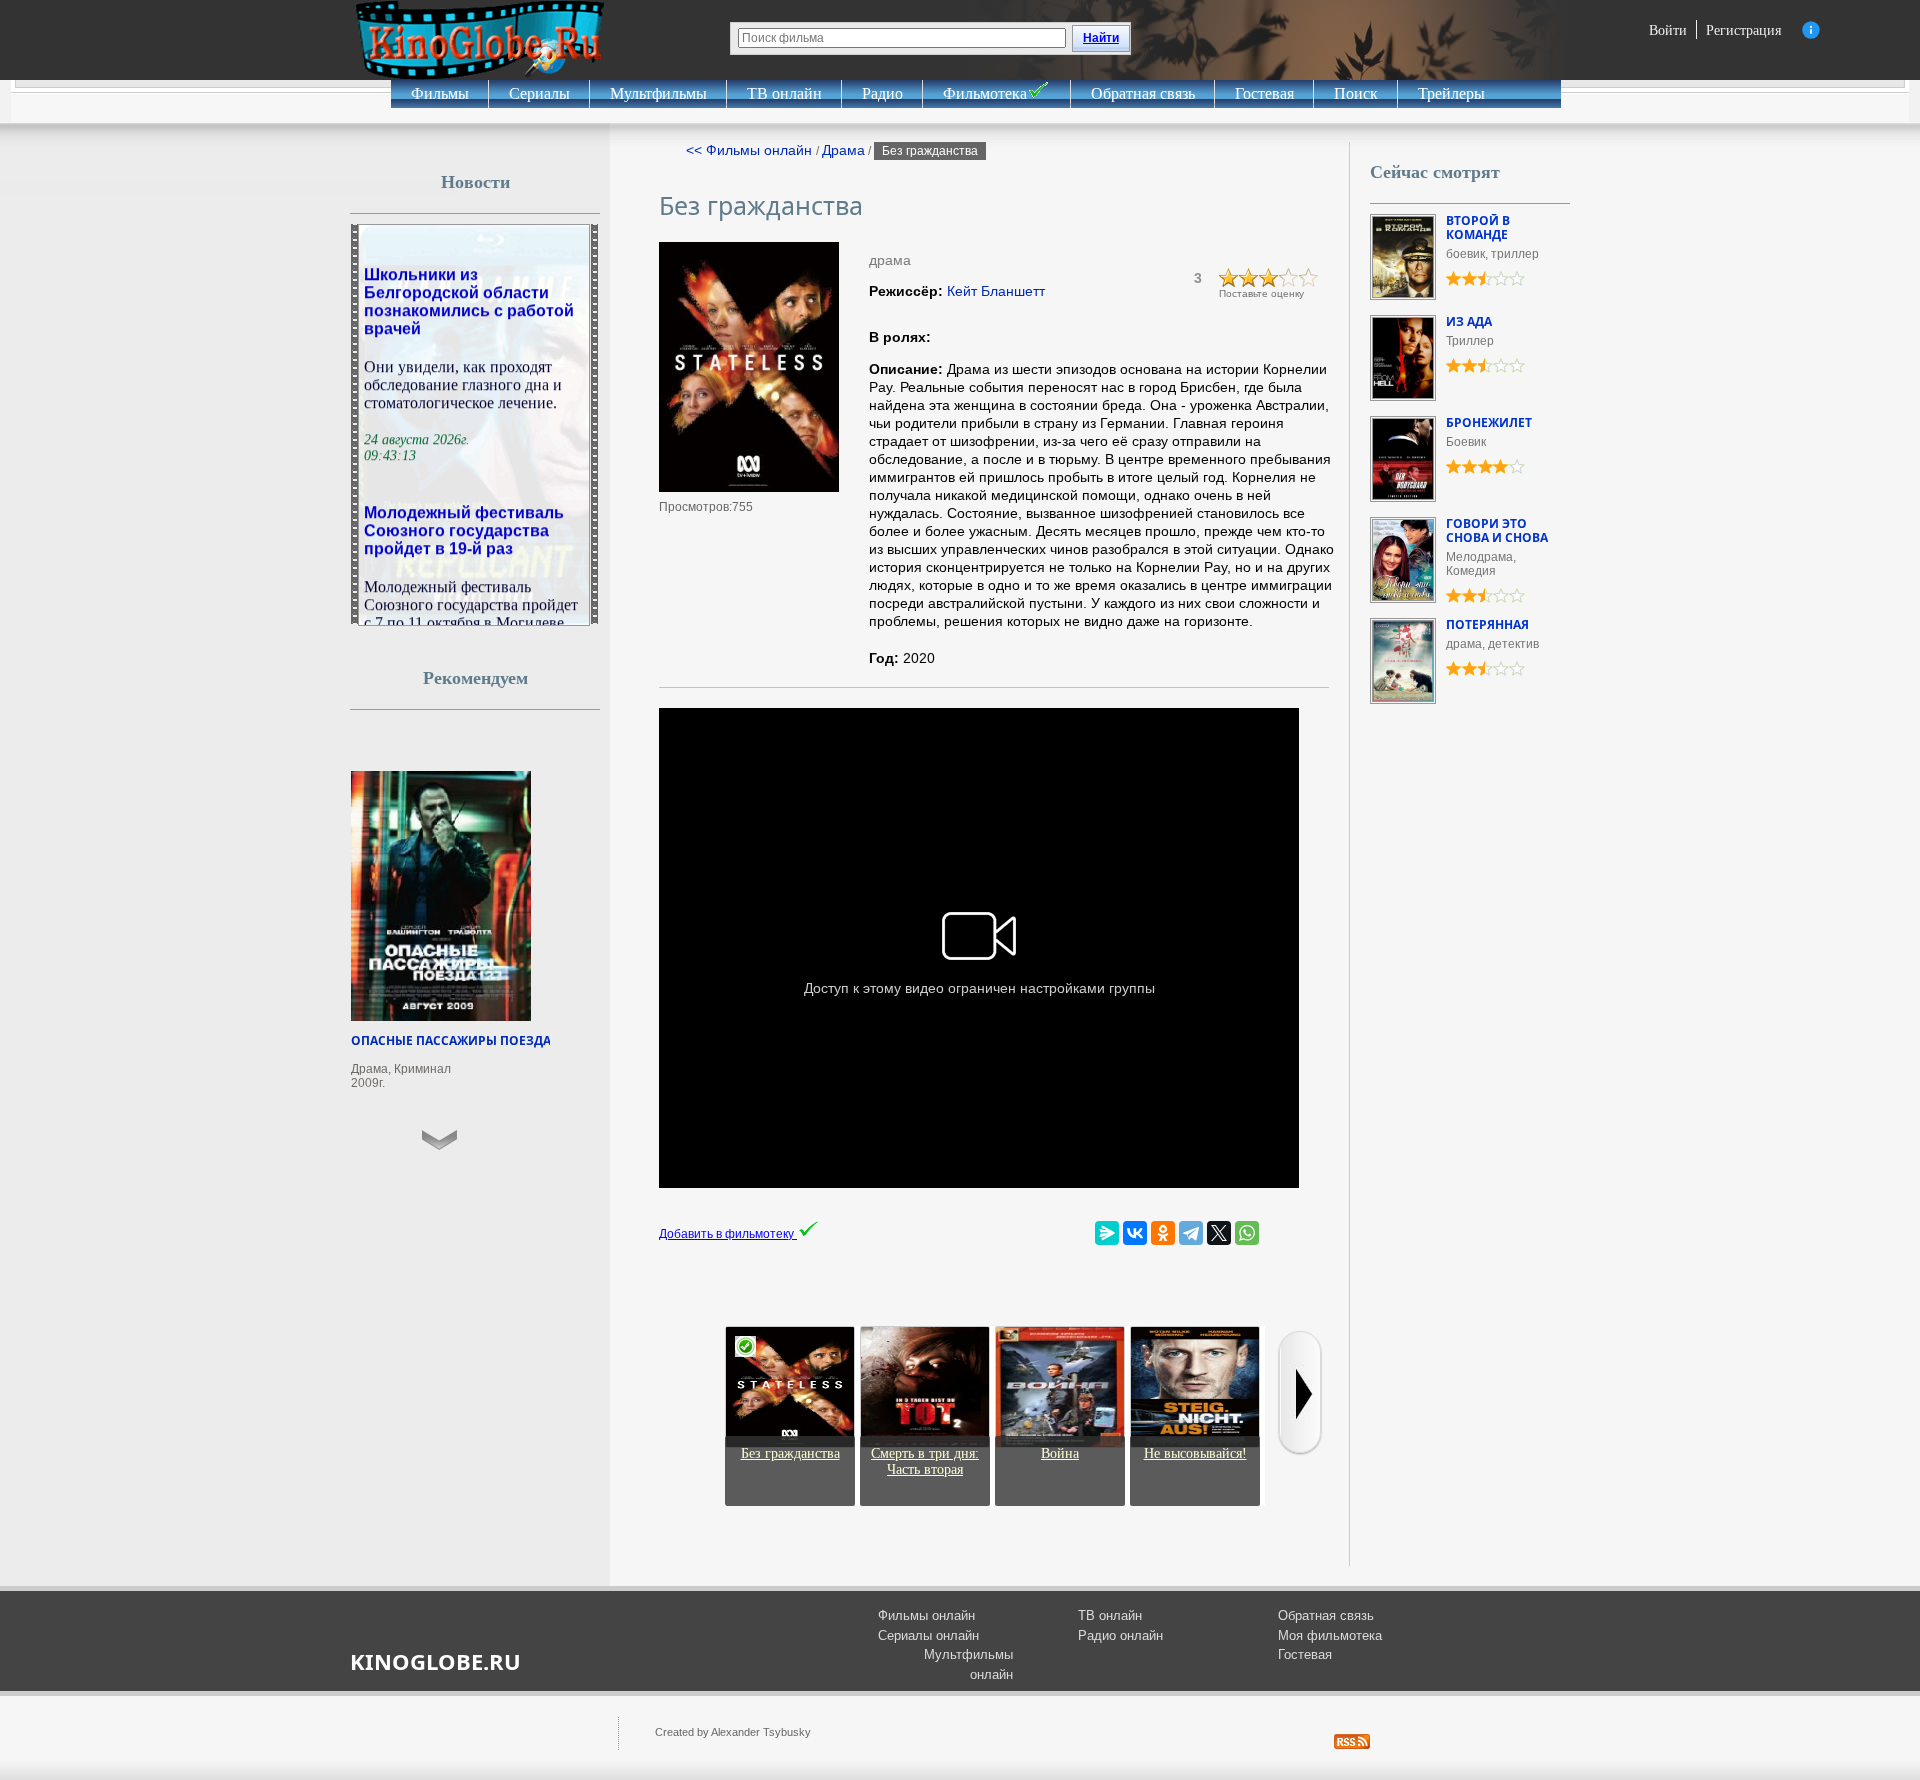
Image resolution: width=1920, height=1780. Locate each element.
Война (1060, 1453)
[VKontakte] (1135, 1233)
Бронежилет (1489, 422)
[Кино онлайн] (480, 40)
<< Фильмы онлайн (751, 150)
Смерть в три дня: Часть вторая (925, 1461)
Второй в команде (1478, 227)
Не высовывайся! (1195, 1453)
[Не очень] (1249, 278)
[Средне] (1269, 278)
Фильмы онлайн (926, 1615)
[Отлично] (1309, 278)
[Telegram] (1191, 1233)
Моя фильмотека (1330, 1635)
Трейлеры (1451, 93)
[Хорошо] (1289, 278)
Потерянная (1487, 624)
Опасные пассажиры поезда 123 (463, 1040)
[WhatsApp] (1247, 1233)
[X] (1219, 1233)
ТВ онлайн (784, 93)
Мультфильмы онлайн (968, 1664)
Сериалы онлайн (928, 1635)
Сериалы (539, 93)
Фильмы (440, 93)
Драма (843, 150)
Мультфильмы (658, 93)
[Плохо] (1229, 278)
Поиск (1356, 93)
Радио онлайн (1120, 1635)
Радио (882, 93)
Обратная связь (1143, 93)
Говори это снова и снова (1497, 530)
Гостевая (1264, 93)
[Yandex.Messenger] (1107, 1233)
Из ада (1469, 321)
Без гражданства (790, 1453)
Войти (1668, 29)
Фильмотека (985, 93)
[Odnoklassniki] (1163, 1233)
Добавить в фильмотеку (728, 1234)
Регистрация (1743, 29)
